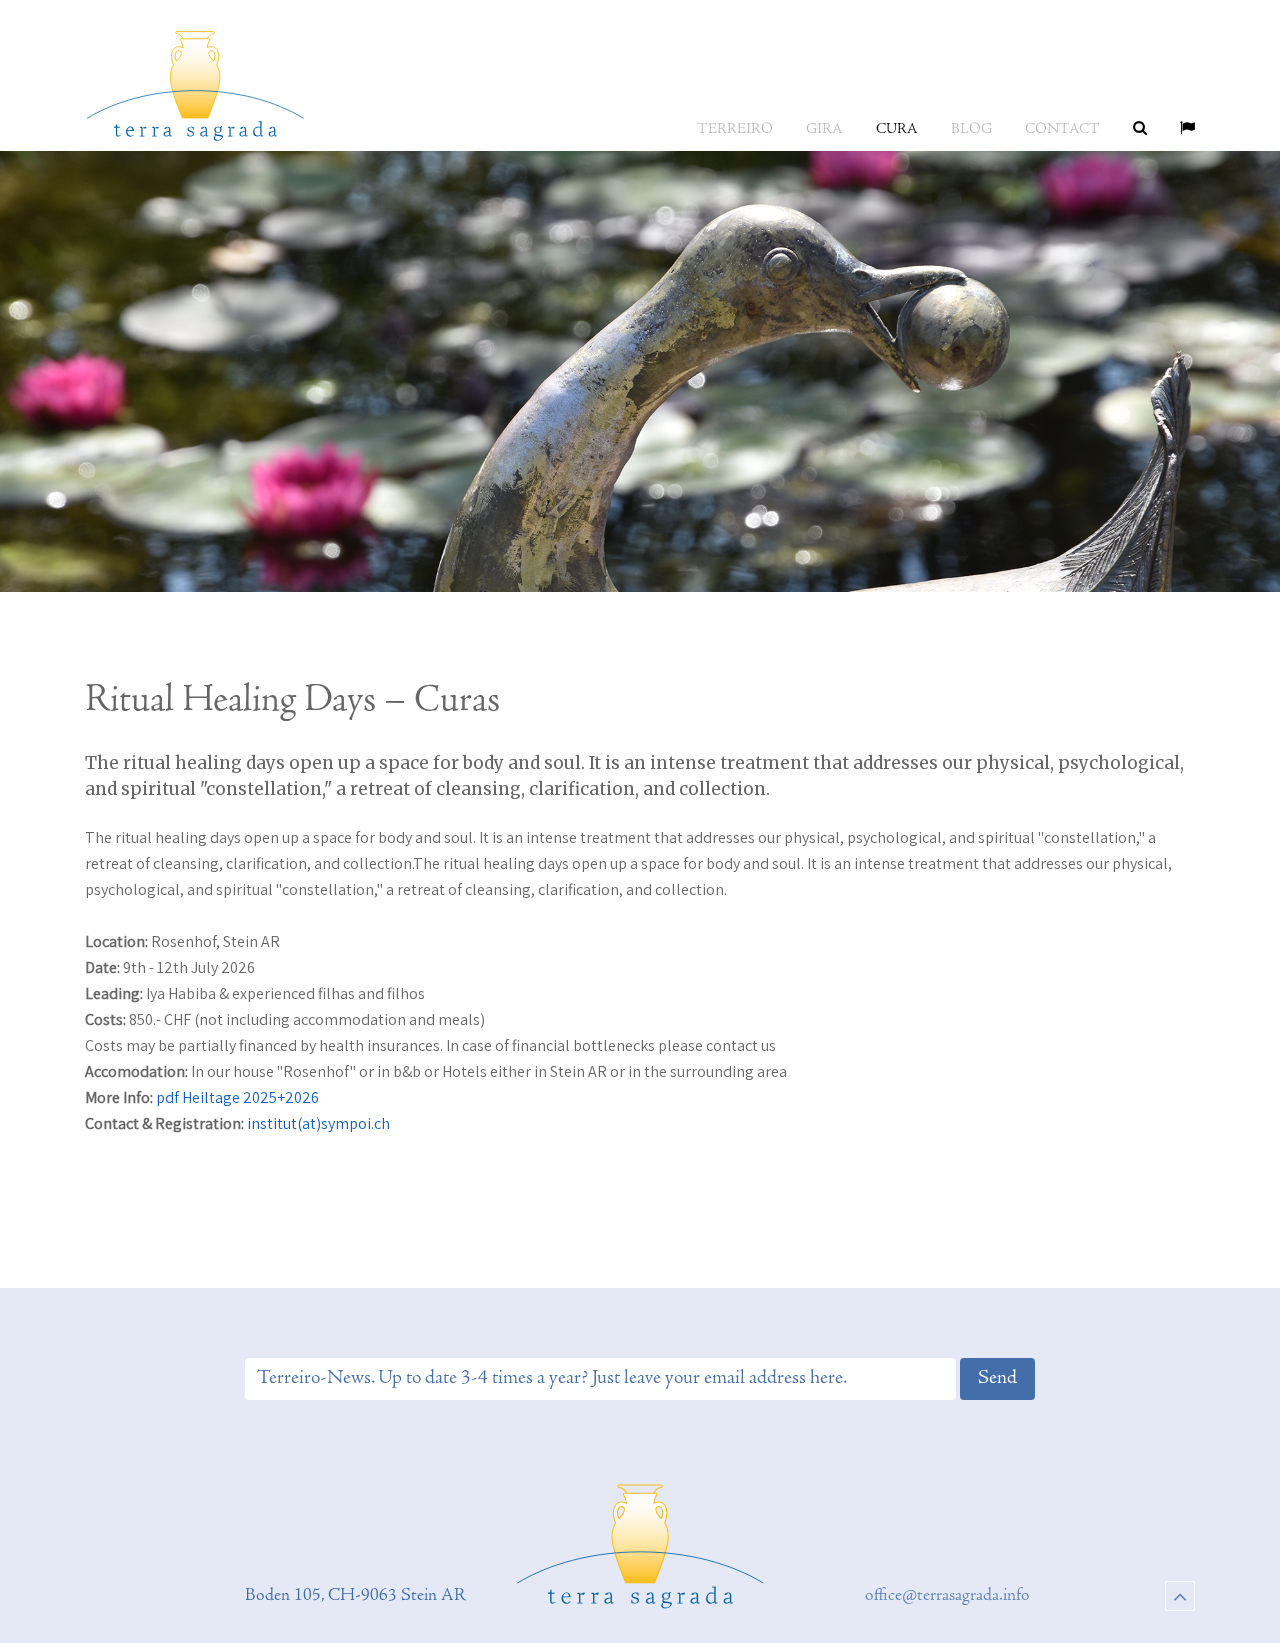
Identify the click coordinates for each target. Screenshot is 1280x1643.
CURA (897, 129)
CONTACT (1062, 129)
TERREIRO (735, 129)
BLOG (971, 129)
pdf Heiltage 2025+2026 (237, 1097)
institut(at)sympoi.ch (318, 1123)
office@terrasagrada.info (947, 1596)
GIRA (824, 129)
